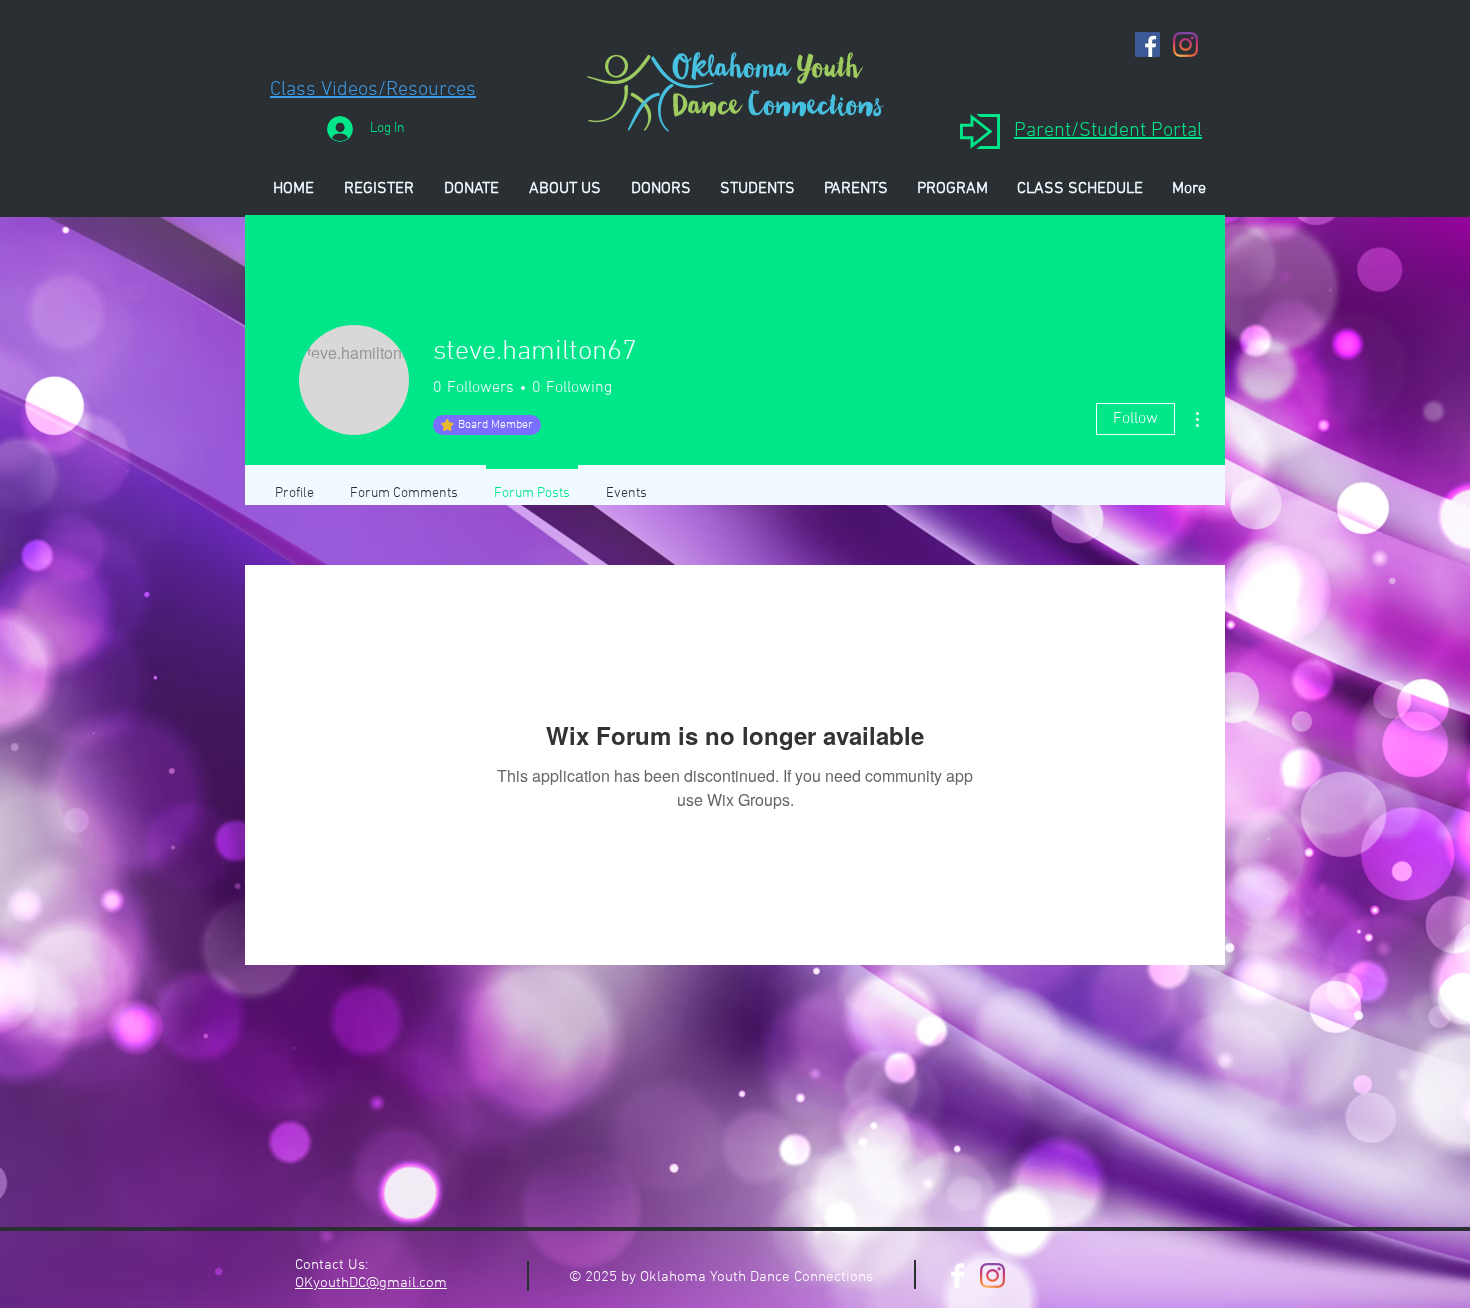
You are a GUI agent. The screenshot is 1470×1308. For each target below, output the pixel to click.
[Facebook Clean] (957, 1275)
